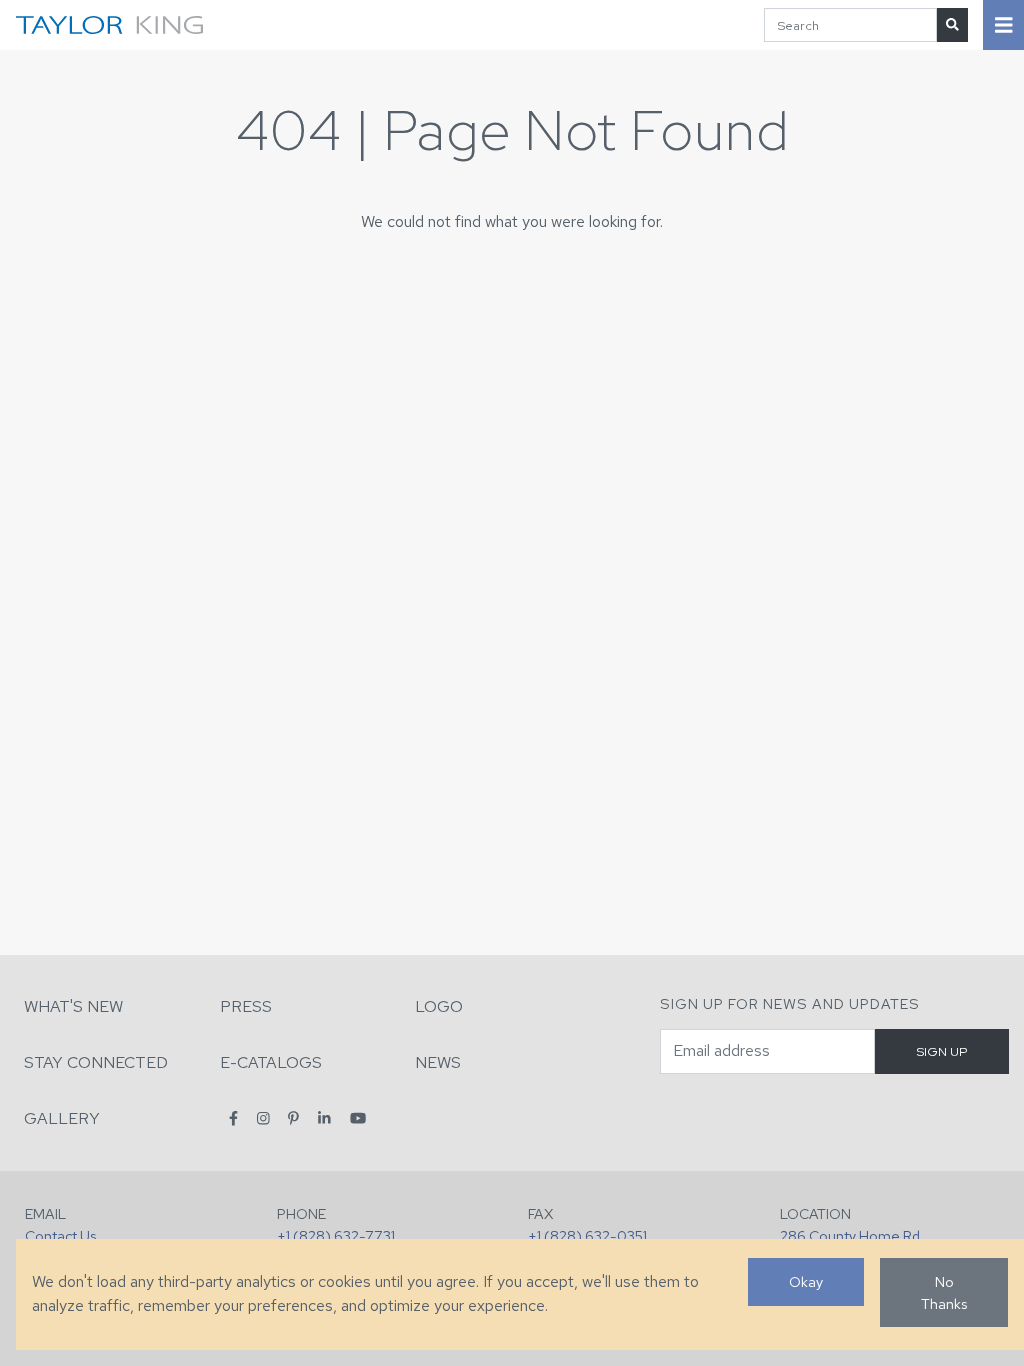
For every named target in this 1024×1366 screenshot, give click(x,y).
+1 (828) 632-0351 (587, 1235)
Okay (806, 1281)
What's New (73, 1006)
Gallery (62, 1118)
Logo (439, 1006)
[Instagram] (263, 1117)
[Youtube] (358, 1117)
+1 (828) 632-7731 (336, 1235)
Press (246, 1006)
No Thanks (944, 1292)
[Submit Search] (952, 24)
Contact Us (60, 1235)
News (438, 1062)
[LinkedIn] (324, 1117)
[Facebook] (233, 1117)
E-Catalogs (271, 1062)
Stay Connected (96, 1062)
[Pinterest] (293, 1117)
